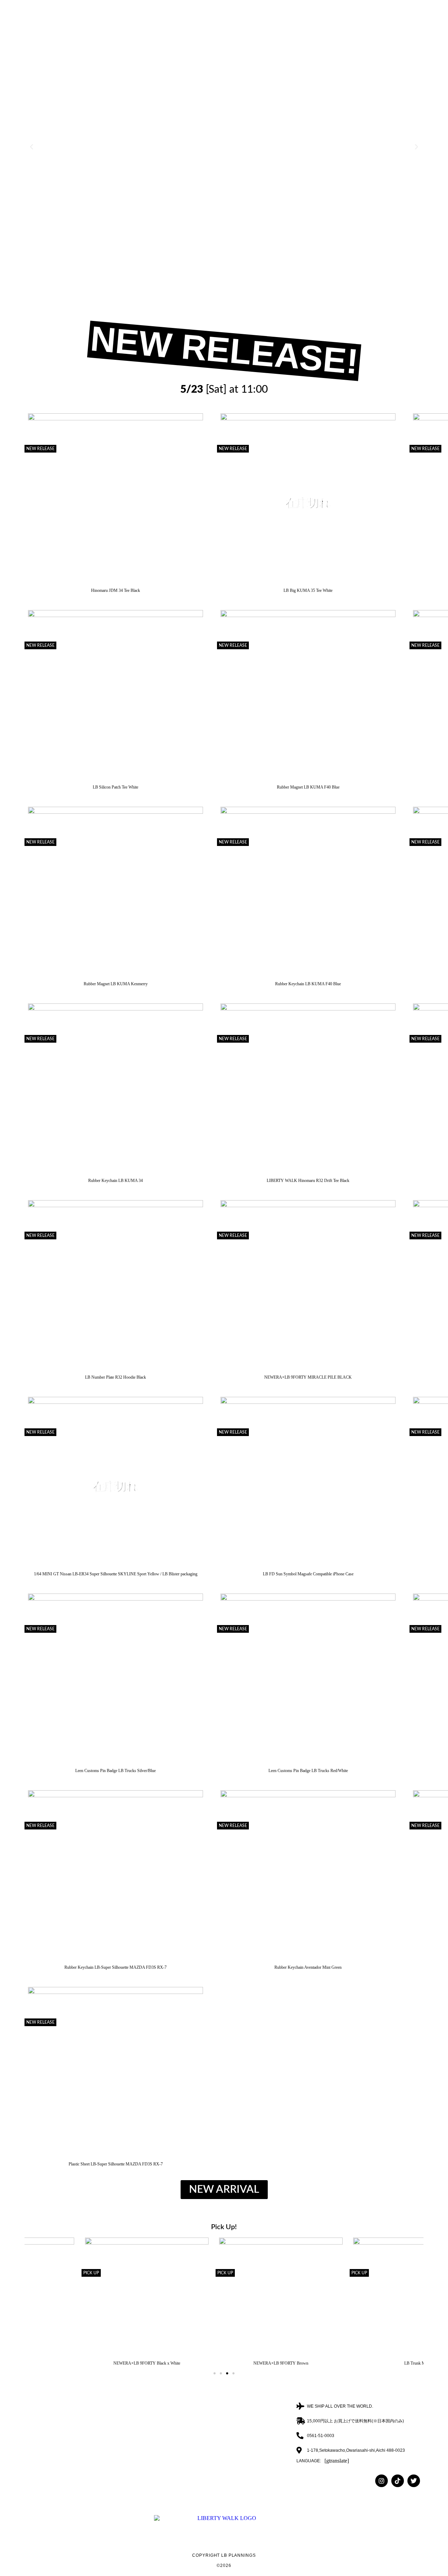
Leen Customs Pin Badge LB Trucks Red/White (308, 1771)
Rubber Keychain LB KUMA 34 (115, 1181)
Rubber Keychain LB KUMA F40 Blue (308, 984)
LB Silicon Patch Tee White (115, 787)
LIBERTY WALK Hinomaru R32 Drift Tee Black (308, 1181)
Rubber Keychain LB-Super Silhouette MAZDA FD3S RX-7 (115, 1967)
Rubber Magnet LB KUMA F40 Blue (308, 787)
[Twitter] (414, 2481)
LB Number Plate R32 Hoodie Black (115, 1377)
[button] (31, 147)
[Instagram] (381, 2481)
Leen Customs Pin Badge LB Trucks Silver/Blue (115, 1771)
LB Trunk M (358, 2363)
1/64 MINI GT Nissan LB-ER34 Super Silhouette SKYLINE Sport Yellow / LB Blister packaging (116, 1574)
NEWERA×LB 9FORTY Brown (224, 2363)
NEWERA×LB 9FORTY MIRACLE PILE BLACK (308, 1377)
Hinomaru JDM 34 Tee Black (115, 590)
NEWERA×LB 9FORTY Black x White (90, 2363)
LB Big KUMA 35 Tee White (308, 590)
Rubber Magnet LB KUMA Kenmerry (116, 984)
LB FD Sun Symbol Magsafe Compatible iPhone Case (308, 1574)
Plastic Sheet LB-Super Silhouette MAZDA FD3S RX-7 (116, 2164)
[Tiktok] (398, 2481)
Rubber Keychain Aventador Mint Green (308, 1967)
